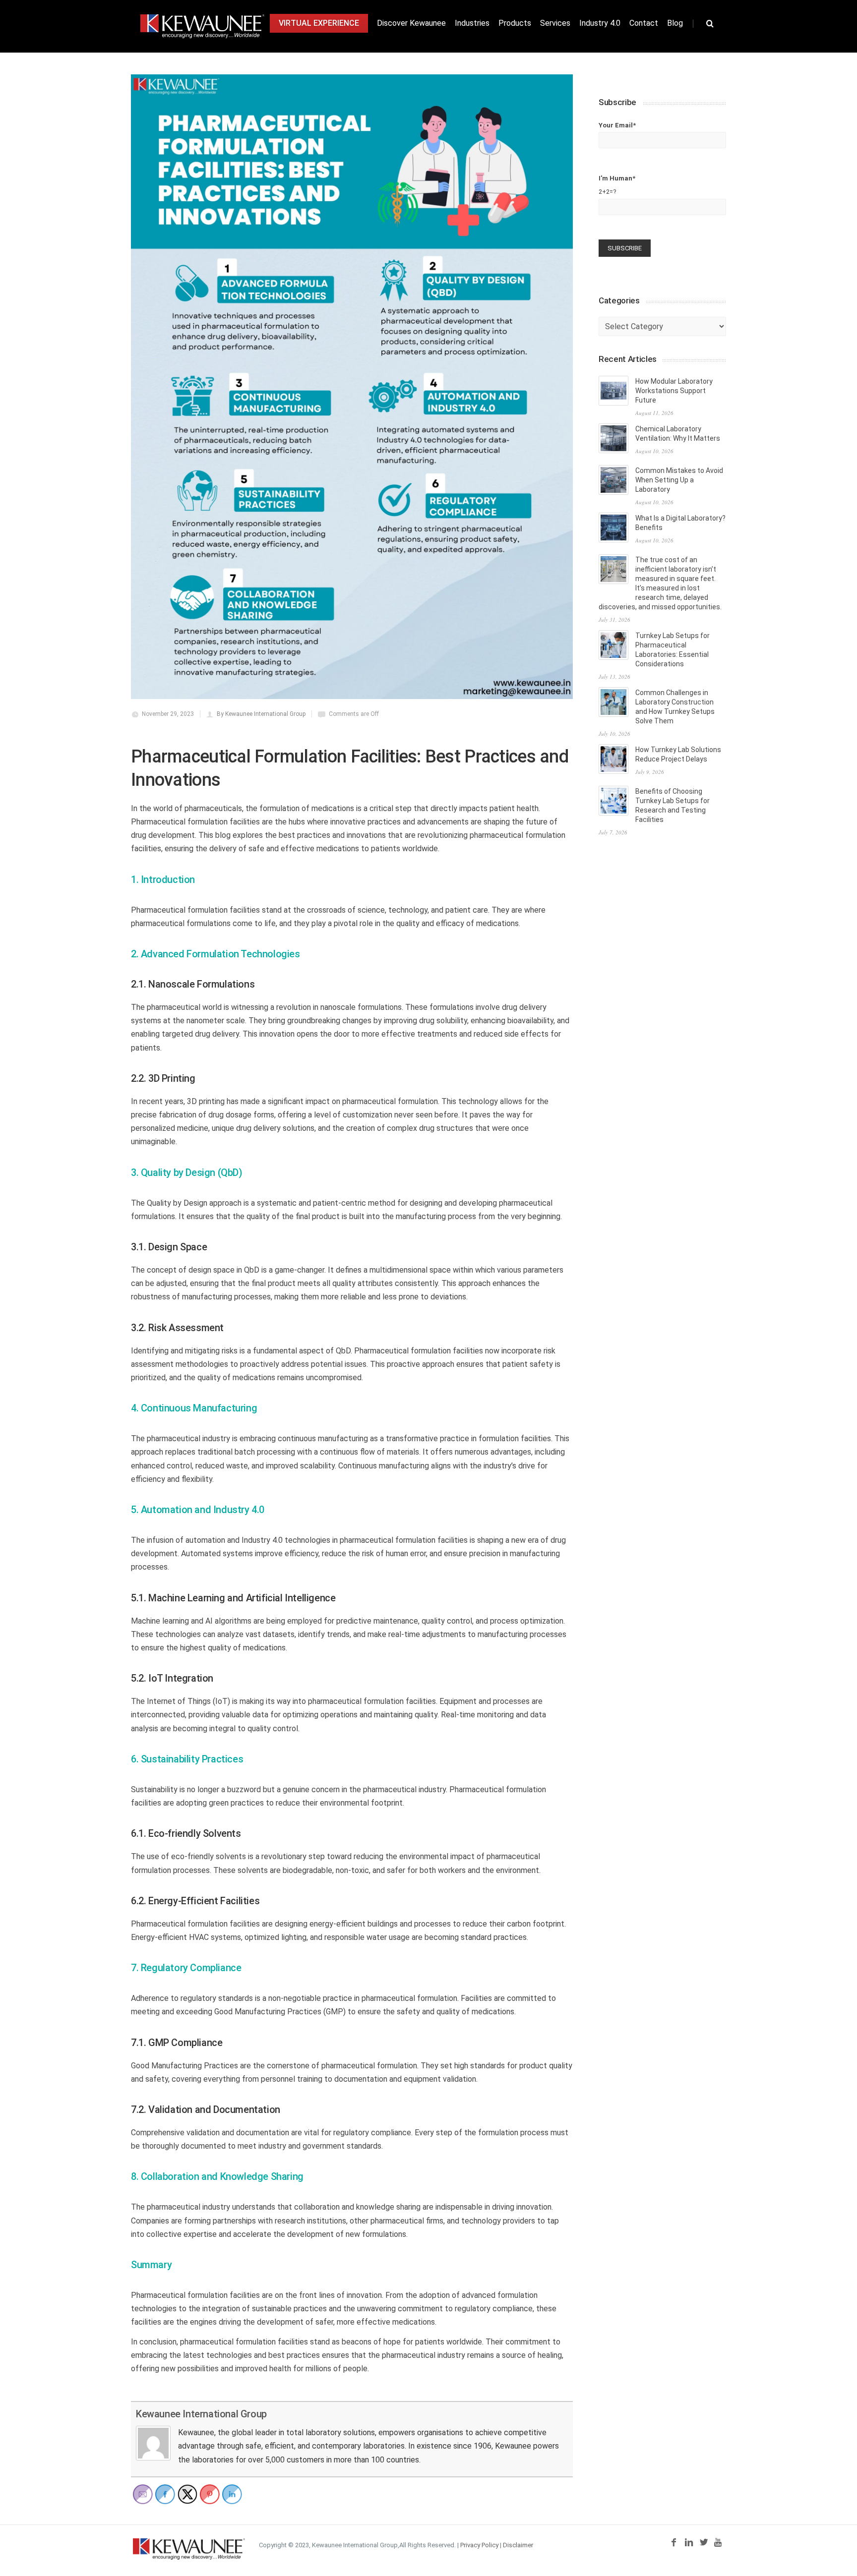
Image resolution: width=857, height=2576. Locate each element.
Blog (675, 23)
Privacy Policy (479, 2545)
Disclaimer (518, 2545)
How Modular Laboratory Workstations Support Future (674, 391)
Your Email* (617, 125)
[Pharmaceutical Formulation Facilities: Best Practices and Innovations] (352, 387)
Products (515, 23)
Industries (472, 23)
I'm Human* (617, 185)
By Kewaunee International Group (261, 714)
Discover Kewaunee (411, 23)
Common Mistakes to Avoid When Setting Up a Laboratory (679, 480)
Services (555, 23)
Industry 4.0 (600, 23)
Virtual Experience (319, 23)
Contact (644, 23)
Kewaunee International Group (201, 2414)
